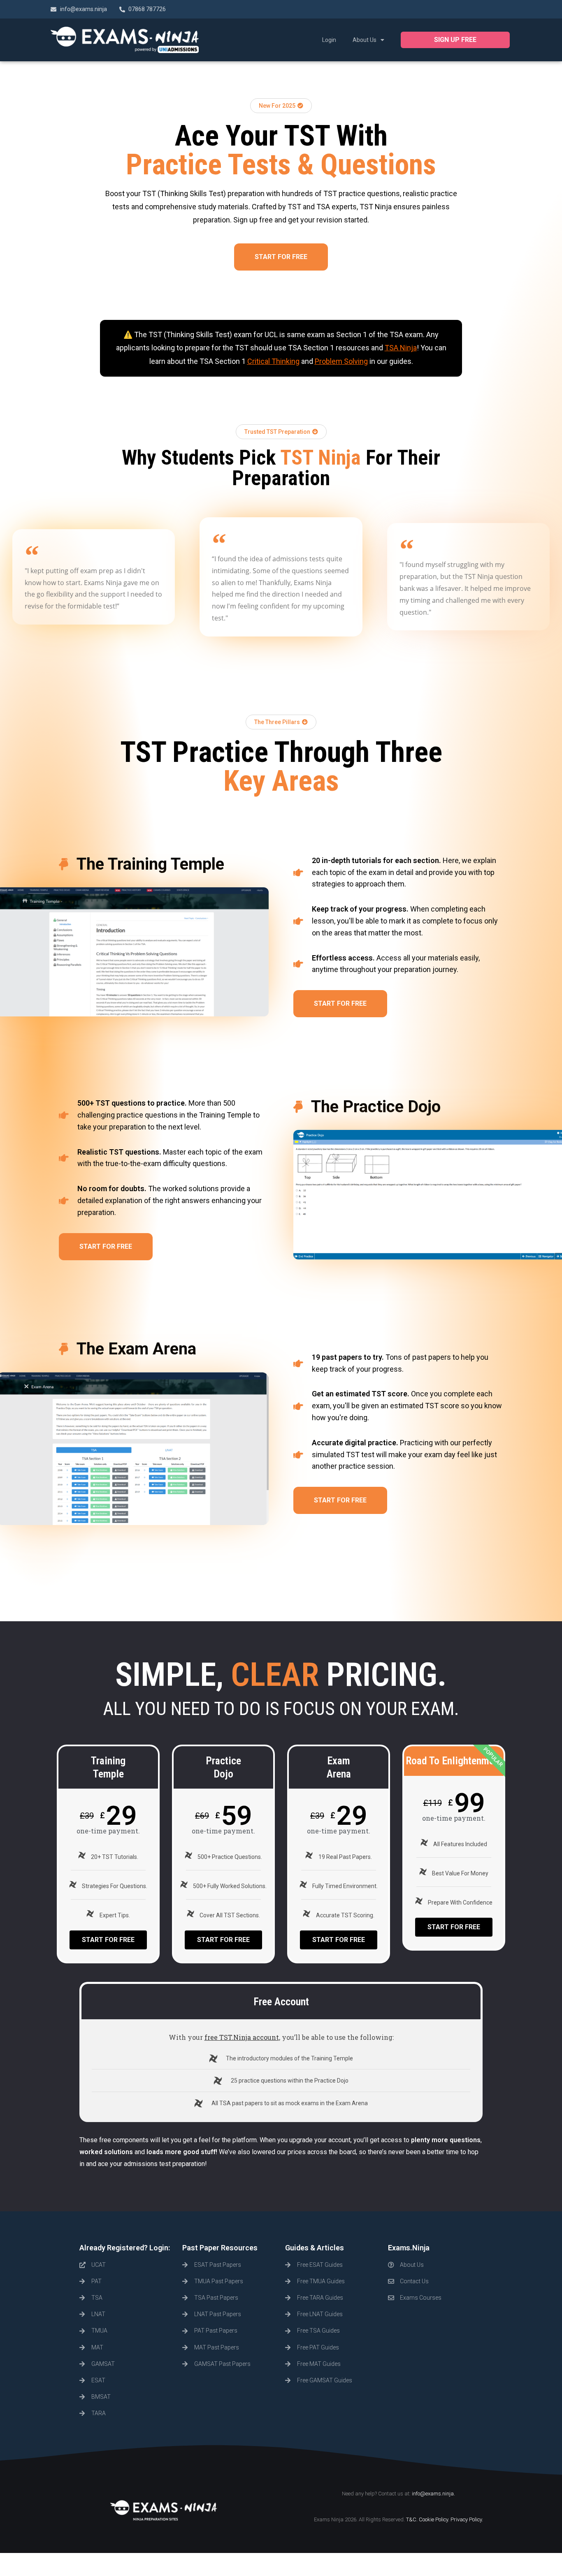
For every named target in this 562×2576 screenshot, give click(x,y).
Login (329, 40)
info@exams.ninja (433, 2494)
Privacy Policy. (467, 2519)
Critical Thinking (273, 361)
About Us (365, 40)
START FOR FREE (108, 1940)
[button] (455, 40)
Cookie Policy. (434, 2519)
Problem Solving (341, 361)
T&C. (412, 2519)
